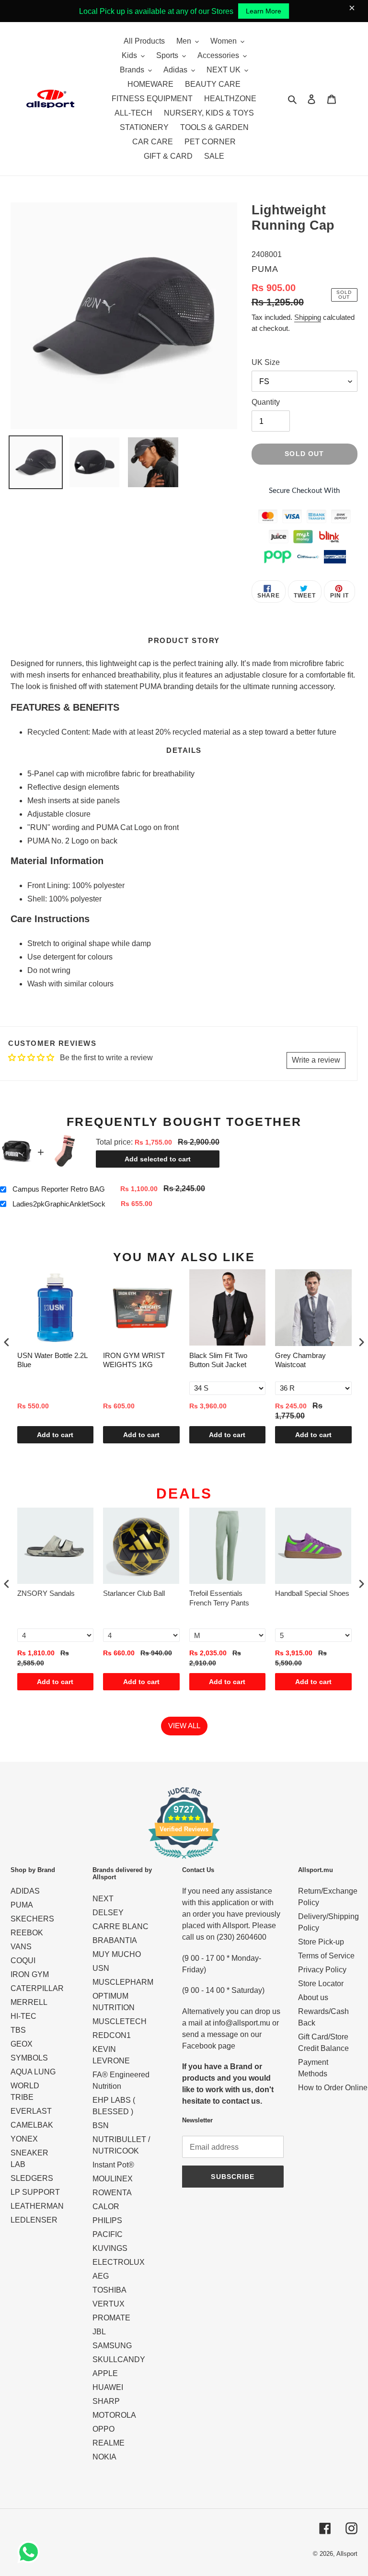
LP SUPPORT (35, 2192)
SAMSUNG (112, 2346)
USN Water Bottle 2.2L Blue (52, 1360)
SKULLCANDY (119, 2359)
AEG (101, 2276)
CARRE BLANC (121, 1926)
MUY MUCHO (117, 1954)
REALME (109, 2443)
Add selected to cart (158, 1159)
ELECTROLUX (119, 2262)
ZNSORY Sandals (46, 1593)
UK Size (266, 362)
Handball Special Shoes (312, 1593)
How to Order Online (333, 2088)
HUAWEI (108, 2387)
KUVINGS (110, 2248)
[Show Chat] (31, 2552)
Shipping (308, 317)
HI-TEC (23, 2016)
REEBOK (27, 1933)
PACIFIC (108, 2234)
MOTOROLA (114, 2415)
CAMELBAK (32, 2125)
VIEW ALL (184, 1726)
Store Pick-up (321, 1942)
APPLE (105, 2373)
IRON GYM (30, 1974)
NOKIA (104, 2457)
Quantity (266, 402)
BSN (101, 2125)
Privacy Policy (322, 1970)
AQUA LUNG (33, 2072)
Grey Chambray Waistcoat (300, 1360)
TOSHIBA (109, 2290)
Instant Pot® (113, 2165)
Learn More (264, 11)
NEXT (103, 1899)
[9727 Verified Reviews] (184, 1860)
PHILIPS (107, 2220)
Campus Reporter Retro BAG (59, 1189)
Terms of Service (326, 1956)
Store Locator (321, 1984)
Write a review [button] (316, 1060)
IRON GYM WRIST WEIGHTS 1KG (134, 1360)
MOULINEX (113, 2179)
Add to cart (55, 1435)
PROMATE (111, 2318)
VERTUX (109, 2304)
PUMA (22, 1905)
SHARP (106, 2401)
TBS (18, 2030)
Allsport (347, 2554)
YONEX (24, 2139)
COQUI (23, 1961)
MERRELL (29, 2002)
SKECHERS (32, 1919)
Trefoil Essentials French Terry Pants (219, 1598)
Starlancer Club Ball (134, 1593)
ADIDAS (25, 1891)
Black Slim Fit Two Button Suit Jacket (218, 1360)
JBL (99, 2332)
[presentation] (7, 1342)
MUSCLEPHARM (123, 1982)
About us (313, 1997)
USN (101, 1968)
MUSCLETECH (120, 2021)
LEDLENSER (34, 2220)
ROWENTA (112, 2193)
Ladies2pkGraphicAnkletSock (59, 1204)
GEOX (22, 2044)
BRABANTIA (115, 1940)
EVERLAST (31, 2111)
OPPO (103, 2429)
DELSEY (108, 1913)
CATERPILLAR (37, 1988)
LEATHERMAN (37, 2206)
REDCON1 (112, 2035)
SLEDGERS (32, 2178)
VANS (21, 1947)
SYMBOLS (29, 2058)
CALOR (106, 2207)
